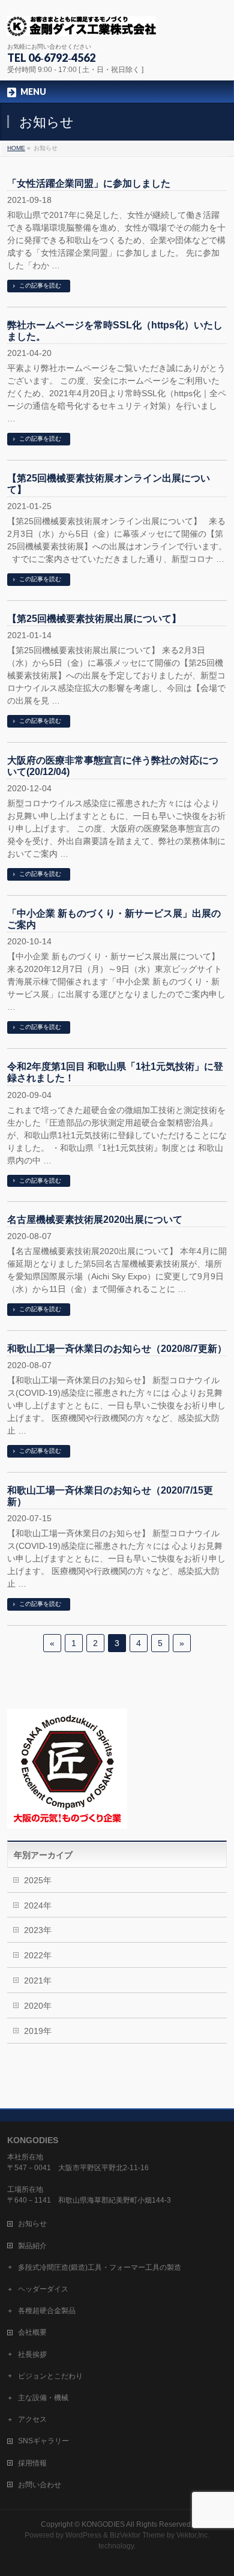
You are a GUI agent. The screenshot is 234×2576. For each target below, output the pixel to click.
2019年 (38, 2031)
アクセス (32, 2419)
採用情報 (32, 2463)
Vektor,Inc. (193, 2535)
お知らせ (32, 2224)
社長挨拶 (32, 2354)
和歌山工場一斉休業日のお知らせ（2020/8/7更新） (117, 1349)
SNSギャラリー (43, 2441)
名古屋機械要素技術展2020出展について (95, 1220)
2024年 (38, 1905)
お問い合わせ (40, 2485)
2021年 (38, 1980)
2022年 (38, 1955)
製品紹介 (32, 2246)
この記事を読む (40, 285)
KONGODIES (103, 2524)
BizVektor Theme (137, 2535)
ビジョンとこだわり (50, 2376)
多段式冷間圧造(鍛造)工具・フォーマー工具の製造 (100, 2267)
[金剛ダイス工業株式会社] (82, 23)
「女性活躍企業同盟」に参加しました (89, 183)
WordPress (83, 2535)
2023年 (38, 1930)
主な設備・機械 (43, 2398)
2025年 (38, 1880)
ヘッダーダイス (43, 2289)
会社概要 (32, 2332)
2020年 (38, 2006)
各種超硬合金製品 (47, 2311)
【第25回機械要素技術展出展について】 (94, 619)
